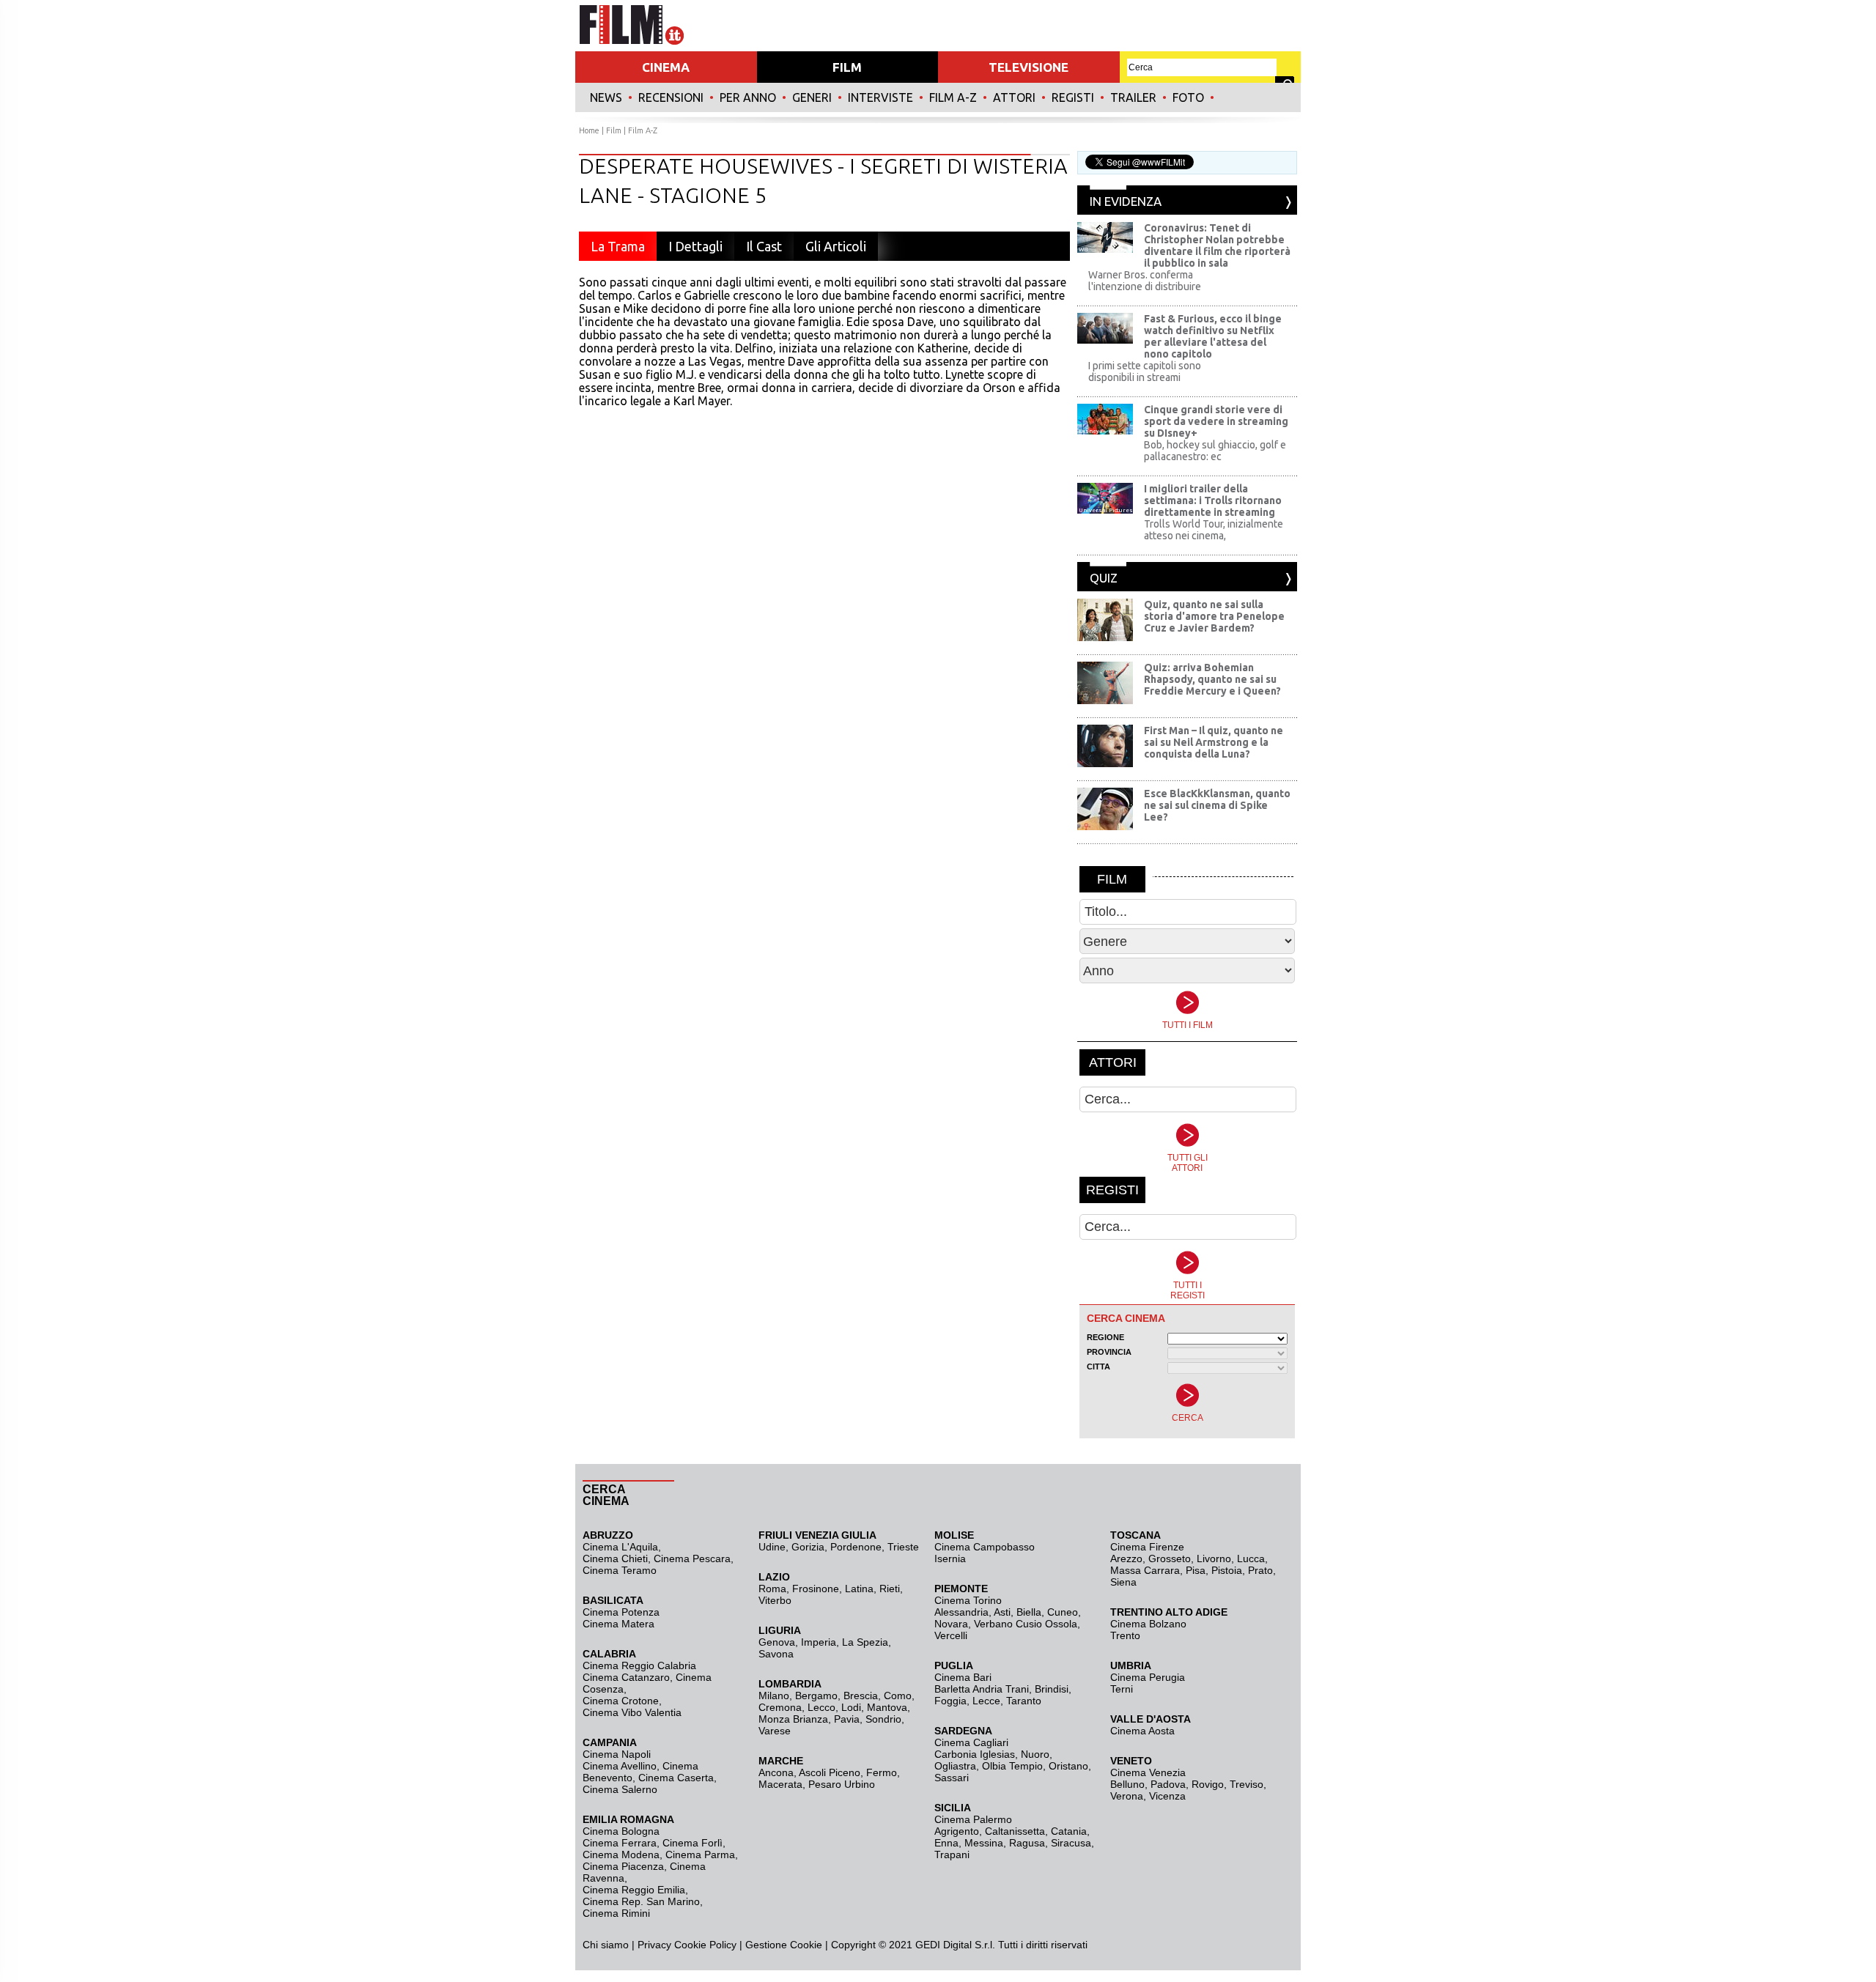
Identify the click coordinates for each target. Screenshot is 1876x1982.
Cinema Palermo (973, 1819)
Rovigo (1208, 1784)
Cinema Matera (618, 1624)
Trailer (1133, 97)
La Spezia (865, 1642)
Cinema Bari (963, 1677)
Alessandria (961, 1612)
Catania (1069, 1831)
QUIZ (1104, 578)
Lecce (986, 1701)
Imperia (819, 1642)
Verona (1127, 1796)
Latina (859, 1589)
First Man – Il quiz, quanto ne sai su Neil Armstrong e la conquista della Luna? (1214, 742)
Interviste (880, 97)
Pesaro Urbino (842, 1784)
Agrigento (957, 1831)
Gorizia (808, 1547)
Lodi (851, 1707)
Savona (776, 1654)
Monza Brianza (793, 1719)
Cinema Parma (700, 1855)
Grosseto (1170, 1558)
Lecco (821, 1707)
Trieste (903, 1547)
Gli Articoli (836, 246)
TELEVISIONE (1029, 67)
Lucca (1251, 1558)
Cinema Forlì (693, 1843)
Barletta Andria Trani (982, 1689)
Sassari (952, 1778)
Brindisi (1052, 1689)
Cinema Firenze (1147, 1547)
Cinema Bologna (621, 1831)
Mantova (887, 1707)
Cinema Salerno (620, 1789)
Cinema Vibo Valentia (632, 1712)
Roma (772, 1589)
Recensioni (671, 97)
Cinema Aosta (1142, 1731)
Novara (951, 1624)
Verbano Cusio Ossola (1026, 1624)
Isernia (950, 1558)
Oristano (1068, 1766)
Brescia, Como (878, 1696)
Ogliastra (955, 1766)
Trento (1125, 1635)
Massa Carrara (1145, 1570)
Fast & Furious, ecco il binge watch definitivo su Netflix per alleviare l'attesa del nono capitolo (1213, 336)
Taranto (1024, 1701)
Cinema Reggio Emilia (634, 1890)
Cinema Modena (621, 1855)
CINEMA (666, 67)
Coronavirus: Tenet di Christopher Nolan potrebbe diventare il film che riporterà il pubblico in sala (1217, 245)
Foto (1188, 97)
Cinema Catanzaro (626, 1677)
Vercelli (951, 1635)
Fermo (882, 1772)
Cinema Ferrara (620, 1843)
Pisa (1196, 1570)
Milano (774, 1696)
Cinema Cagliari (971, 1742)
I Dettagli (695, 246)
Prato (1260, 1570)
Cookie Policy (704, 1945)
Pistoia (1227, 1570)
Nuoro (1035, 1754)
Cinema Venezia (1148, 1772)
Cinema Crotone (621, 1701)
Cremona (780, 1707)
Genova (777, 1642)
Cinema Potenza (621, 1612)
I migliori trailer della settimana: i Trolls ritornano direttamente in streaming (1213, 500)
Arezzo (1126, 1558)
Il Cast (764, 246)
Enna (946, 1843)
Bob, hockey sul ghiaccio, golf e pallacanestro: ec (1215, 451)
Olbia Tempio (1012, 1766)
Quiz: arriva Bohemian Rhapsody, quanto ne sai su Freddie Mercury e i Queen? (1212, 679)
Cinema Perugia (1148, 1677)
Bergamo (816, 1696)
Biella (1029, 1612)
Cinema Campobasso (985, 1547)
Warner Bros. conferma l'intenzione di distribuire (1145, 281)
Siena (1123, 1582)
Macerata (780, 1784)
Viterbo (775, 1600)
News (606, 97)
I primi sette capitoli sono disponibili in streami (1145, 371)
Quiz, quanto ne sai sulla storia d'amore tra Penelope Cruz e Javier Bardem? (1214, 616)
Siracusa (1071, 1843)
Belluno (1127, 1784)
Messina (984, 1843)
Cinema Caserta (676, 1778)
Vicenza (1167, 1796)
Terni (1122, 1689)
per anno (748, 97)
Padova (1168, 1784)
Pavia (847, 1719)
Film (614, 130)
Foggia (950, 1701)
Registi (1073, 97)
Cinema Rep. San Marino (641, 1901)
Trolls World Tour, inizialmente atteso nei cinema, (1214, 530)
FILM (847, 67)
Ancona (776, 1772)
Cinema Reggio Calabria (639, 1665)
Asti (1002, 1612)
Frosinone (816, 1589)
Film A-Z (953, 97)
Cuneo (1063, 1612)
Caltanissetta (1015, 1831)
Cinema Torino (968, 1600)
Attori (1014, 97)
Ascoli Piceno (830, 1772)
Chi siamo (606, 1945)
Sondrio (883, 1719)
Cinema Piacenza (623, 1866)
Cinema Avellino (620, 1766)
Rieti (890, 1589)
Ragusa (1027, 1843)
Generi (812, 97)
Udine (772, 1547)
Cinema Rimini (616, 1913)
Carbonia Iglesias (975, 1754)
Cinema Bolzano (1148, 1624)
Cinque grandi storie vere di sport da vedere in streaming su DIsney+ (1216, 421)
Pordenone (856, 1547)
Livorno (1214, 1558)
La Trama (618, 246)
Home (589, 130)
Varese (775, 1731)
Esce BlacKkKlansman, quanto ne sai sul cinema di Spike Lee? (1217, 805)
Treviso (1247, 1784)
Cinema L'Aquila (620, 1547)
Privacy (654, 1945)
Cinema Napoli (617, 1754)
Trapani (952, 1855)
